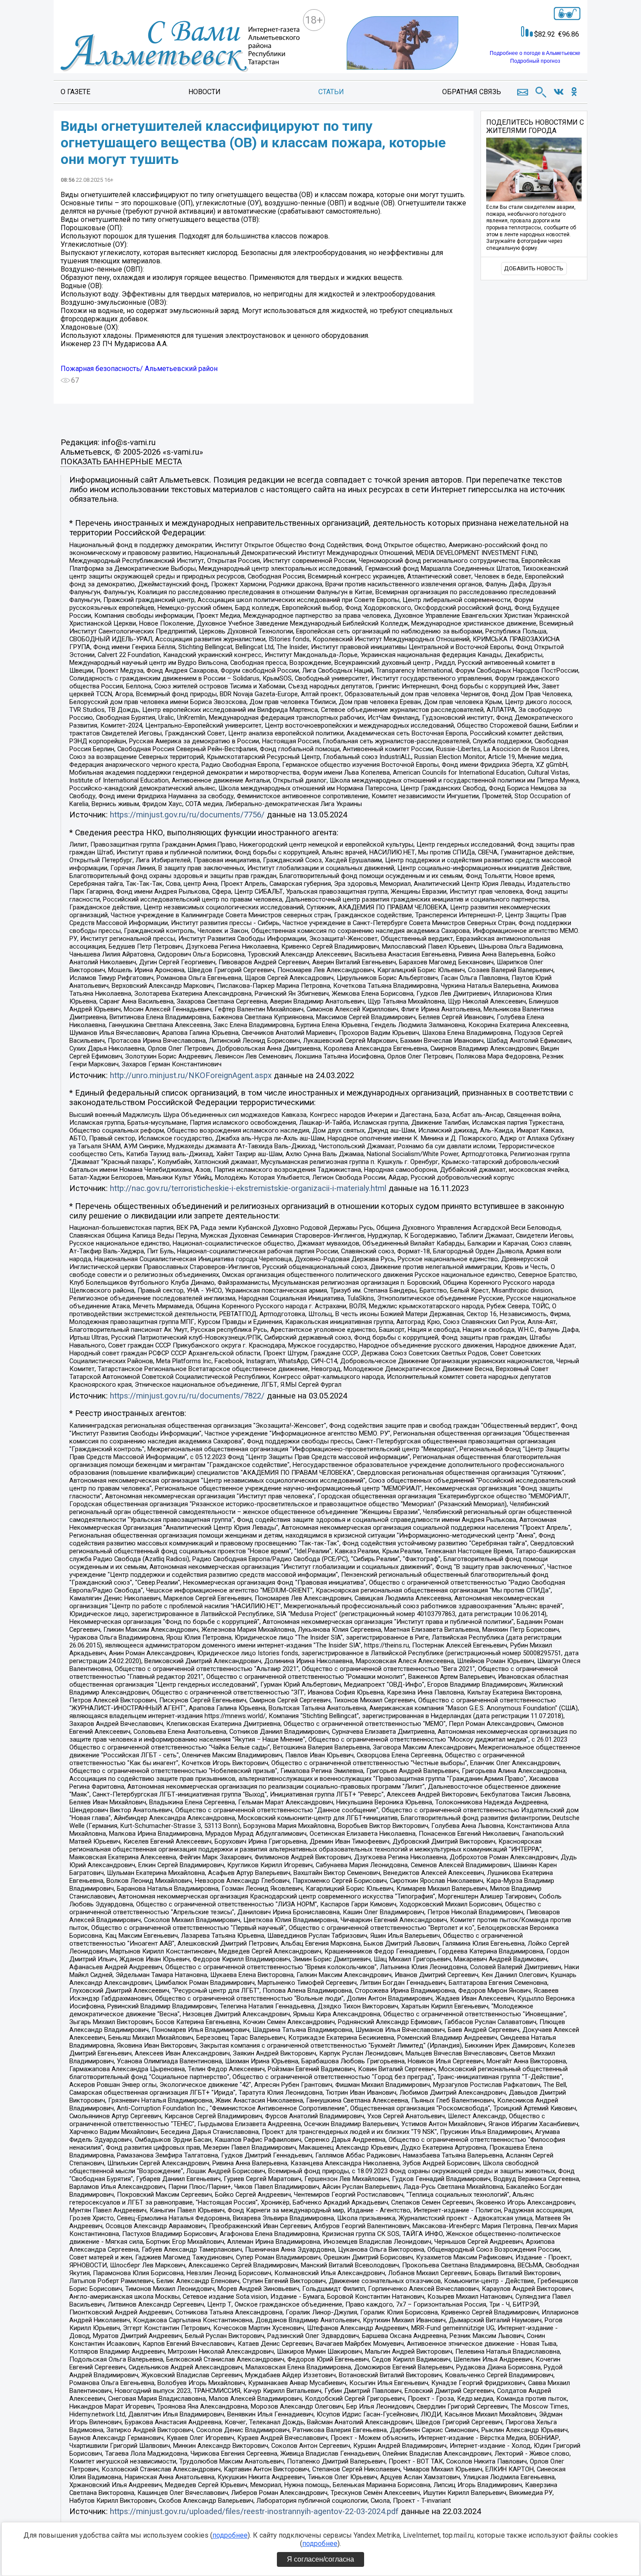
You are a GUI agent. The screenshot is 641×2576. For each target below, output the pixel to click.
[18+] (180, 44)
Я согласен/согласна (320, 2559)
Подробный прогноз (535, 61)
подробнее (230, 2535)
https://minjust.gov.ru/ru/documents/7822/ (187, 1396)
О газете (75, 92)
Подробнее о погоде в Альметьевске (535, 53)
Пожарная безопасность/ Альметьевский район (139, 369)
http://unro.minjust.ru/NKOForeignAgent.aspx (191, 1075)
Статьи (331, 92)
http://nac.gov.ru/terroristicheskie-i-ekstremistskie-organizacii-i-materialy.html (248, 1188)
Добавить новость (534, 268)
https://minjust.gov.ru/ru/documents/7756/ (187, 815)
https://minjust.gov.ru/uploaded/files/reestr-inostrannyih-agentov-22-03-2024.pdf (254, 2511)
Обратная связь (472, 92)
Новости (205, 92)
